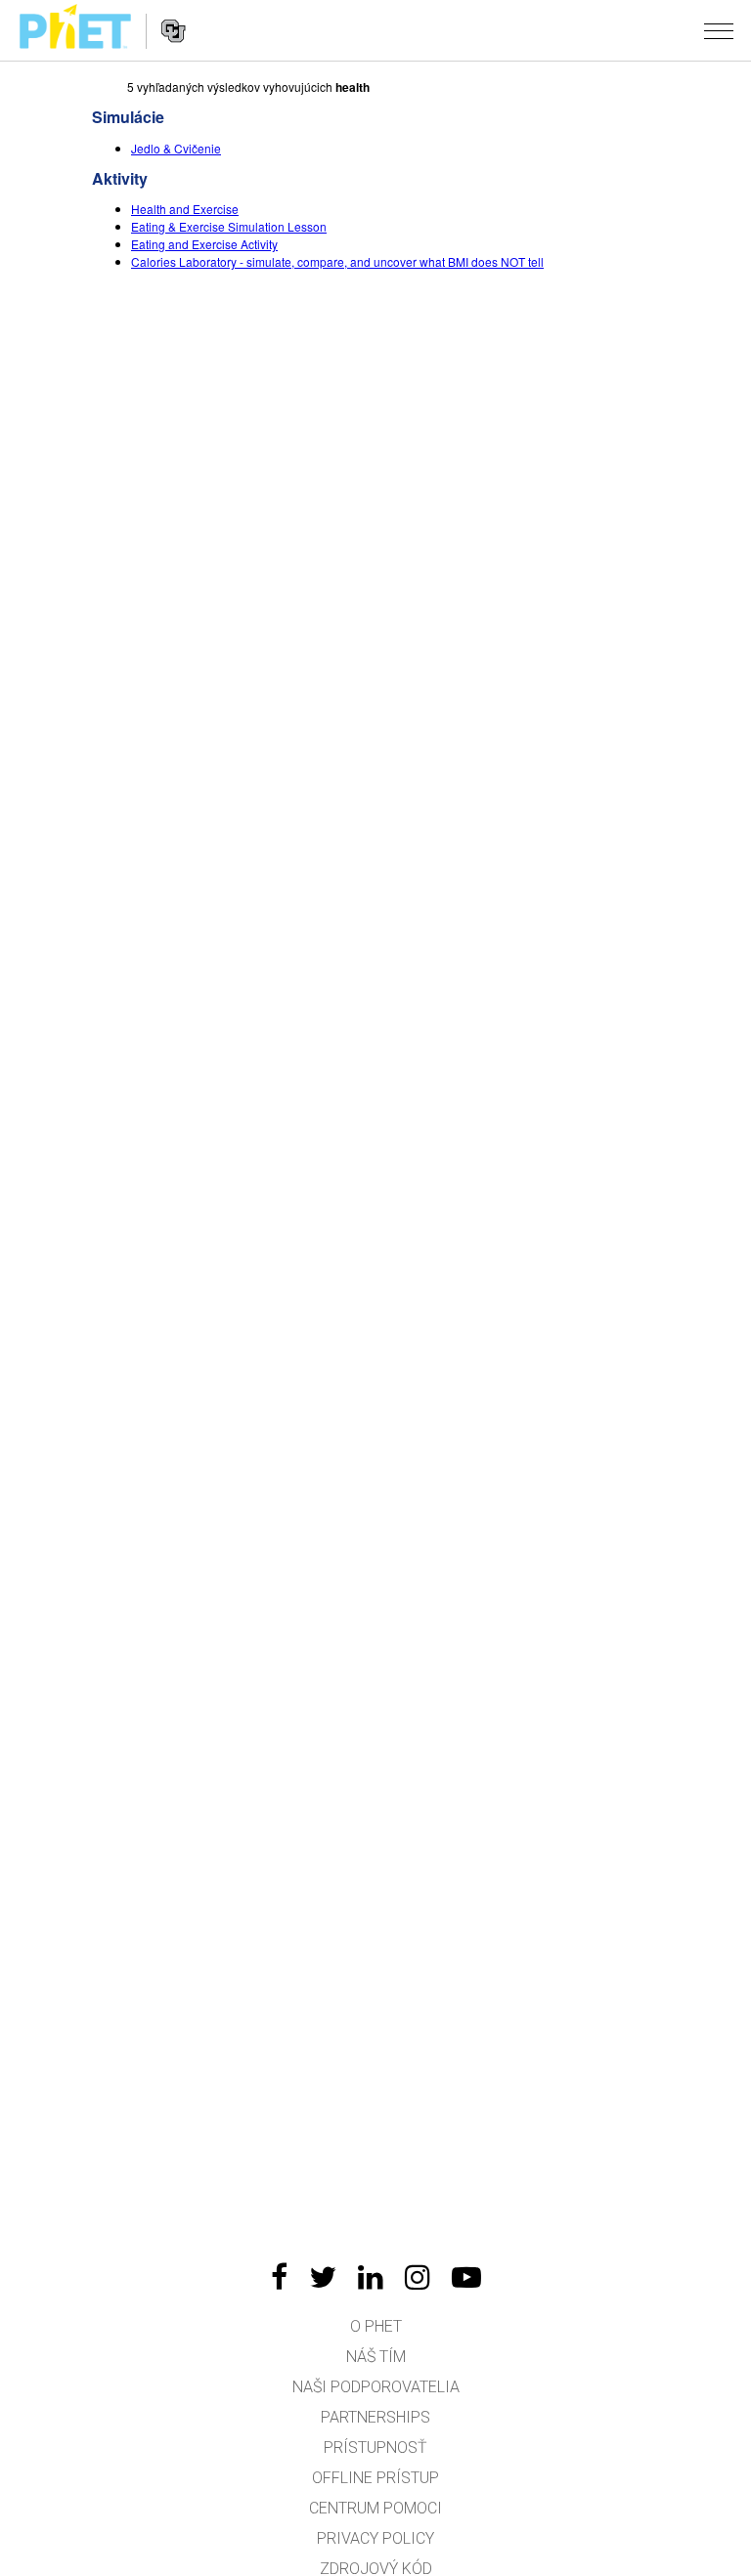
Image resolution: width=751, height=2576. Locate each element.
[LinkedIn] (371, 2277)
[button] (719, 30)
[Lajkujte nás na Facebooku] (279, 2277)
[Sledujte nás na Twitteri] (323, 2277)
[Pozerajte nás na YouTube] (466, 2277)
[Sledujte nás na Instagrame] (418, 2277)
